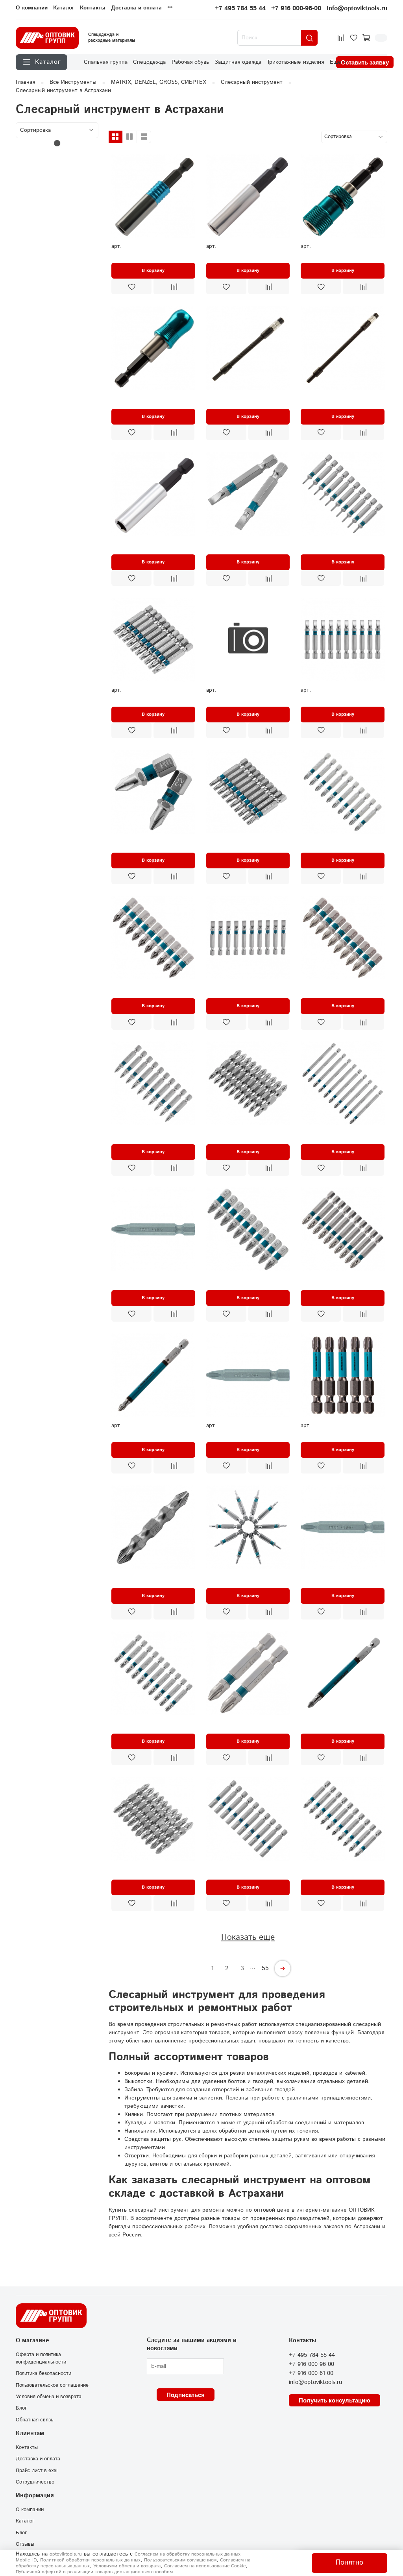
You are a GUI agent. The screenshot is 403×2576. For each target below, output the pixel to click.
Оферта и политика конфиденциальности (41, 2358)
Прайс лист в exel (37, 2471)
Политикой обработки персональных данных (90, 2560)
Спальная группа (106, 62)
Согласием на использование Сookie (205, 2566)
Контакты (93, 8)
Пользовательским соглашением (180, 2560)
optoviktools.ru (66, 2554)
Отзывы (25, 2544)
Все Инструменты (73, 82)
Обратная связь (34, 2420)
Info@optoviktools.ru (357, 8)
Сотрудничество (35, 2482)
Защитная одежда (238, 62)
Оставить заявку (365, 62)
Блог (21, 2408)
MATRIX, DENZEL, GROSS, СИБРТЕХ (159, 82)
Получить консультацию (335, 2400)
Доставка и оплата (136, 8)
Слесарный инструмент (252, 82)
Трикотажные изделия (295, 62)
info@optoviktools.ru (315, 2382)
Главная (25, 82)
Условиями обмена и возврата (127, 2566)
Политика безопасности (43, 2373)
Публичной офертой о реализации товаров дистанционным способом (94, 2572)
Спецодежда (149, 62)
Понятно (349, 2563)
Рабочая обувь (190, 62)
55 (265, 1968)
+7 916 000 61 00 (311, 2373)
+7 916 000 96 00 (311, 2364)
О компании (32, 8)
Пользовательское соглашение (52, 2385)
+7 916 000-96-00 (296, 8)
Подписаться (186, 2395)
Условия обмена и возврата (49, 2397)
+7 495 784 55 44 (240, 8)
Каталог (64, 8)
